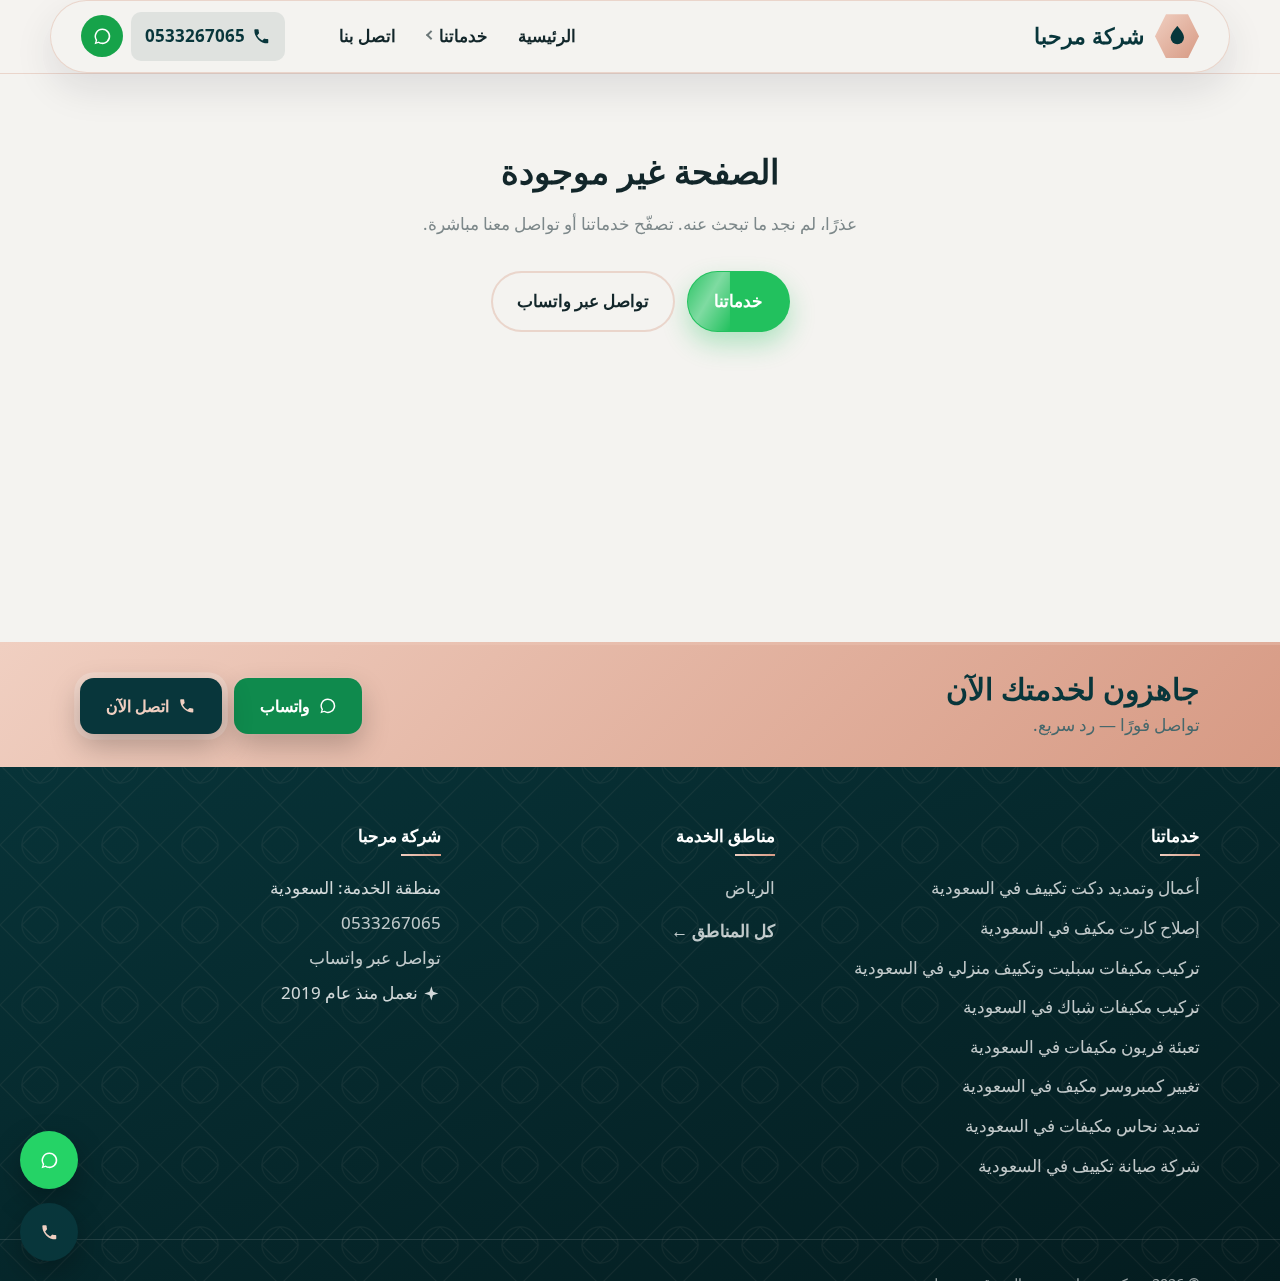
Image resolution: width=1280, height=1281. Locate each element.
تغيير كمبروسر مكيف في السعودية (1081, 1085)
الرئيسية (547, 35)
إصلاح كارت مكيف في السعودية (1090, 927)
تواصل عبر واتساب (583, 300)
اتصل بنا (367, 35)
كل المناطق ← (723, 930)
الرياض (750, 887)
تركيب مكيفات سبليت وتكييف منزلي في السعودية (1027, 967)
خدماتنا (463, 35)
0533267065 (391, 922)
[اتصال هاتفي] (49, 1232)
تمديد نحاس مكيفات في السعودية (1082, 1125)
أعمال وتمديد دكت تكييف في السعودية (1065, 887)
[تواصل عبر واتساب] (102, 36)
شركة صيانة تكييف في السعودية (1089, 1165)
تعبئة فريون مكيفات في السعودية (1085, 1046)
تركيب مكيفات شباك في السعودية (1081, 1006)
